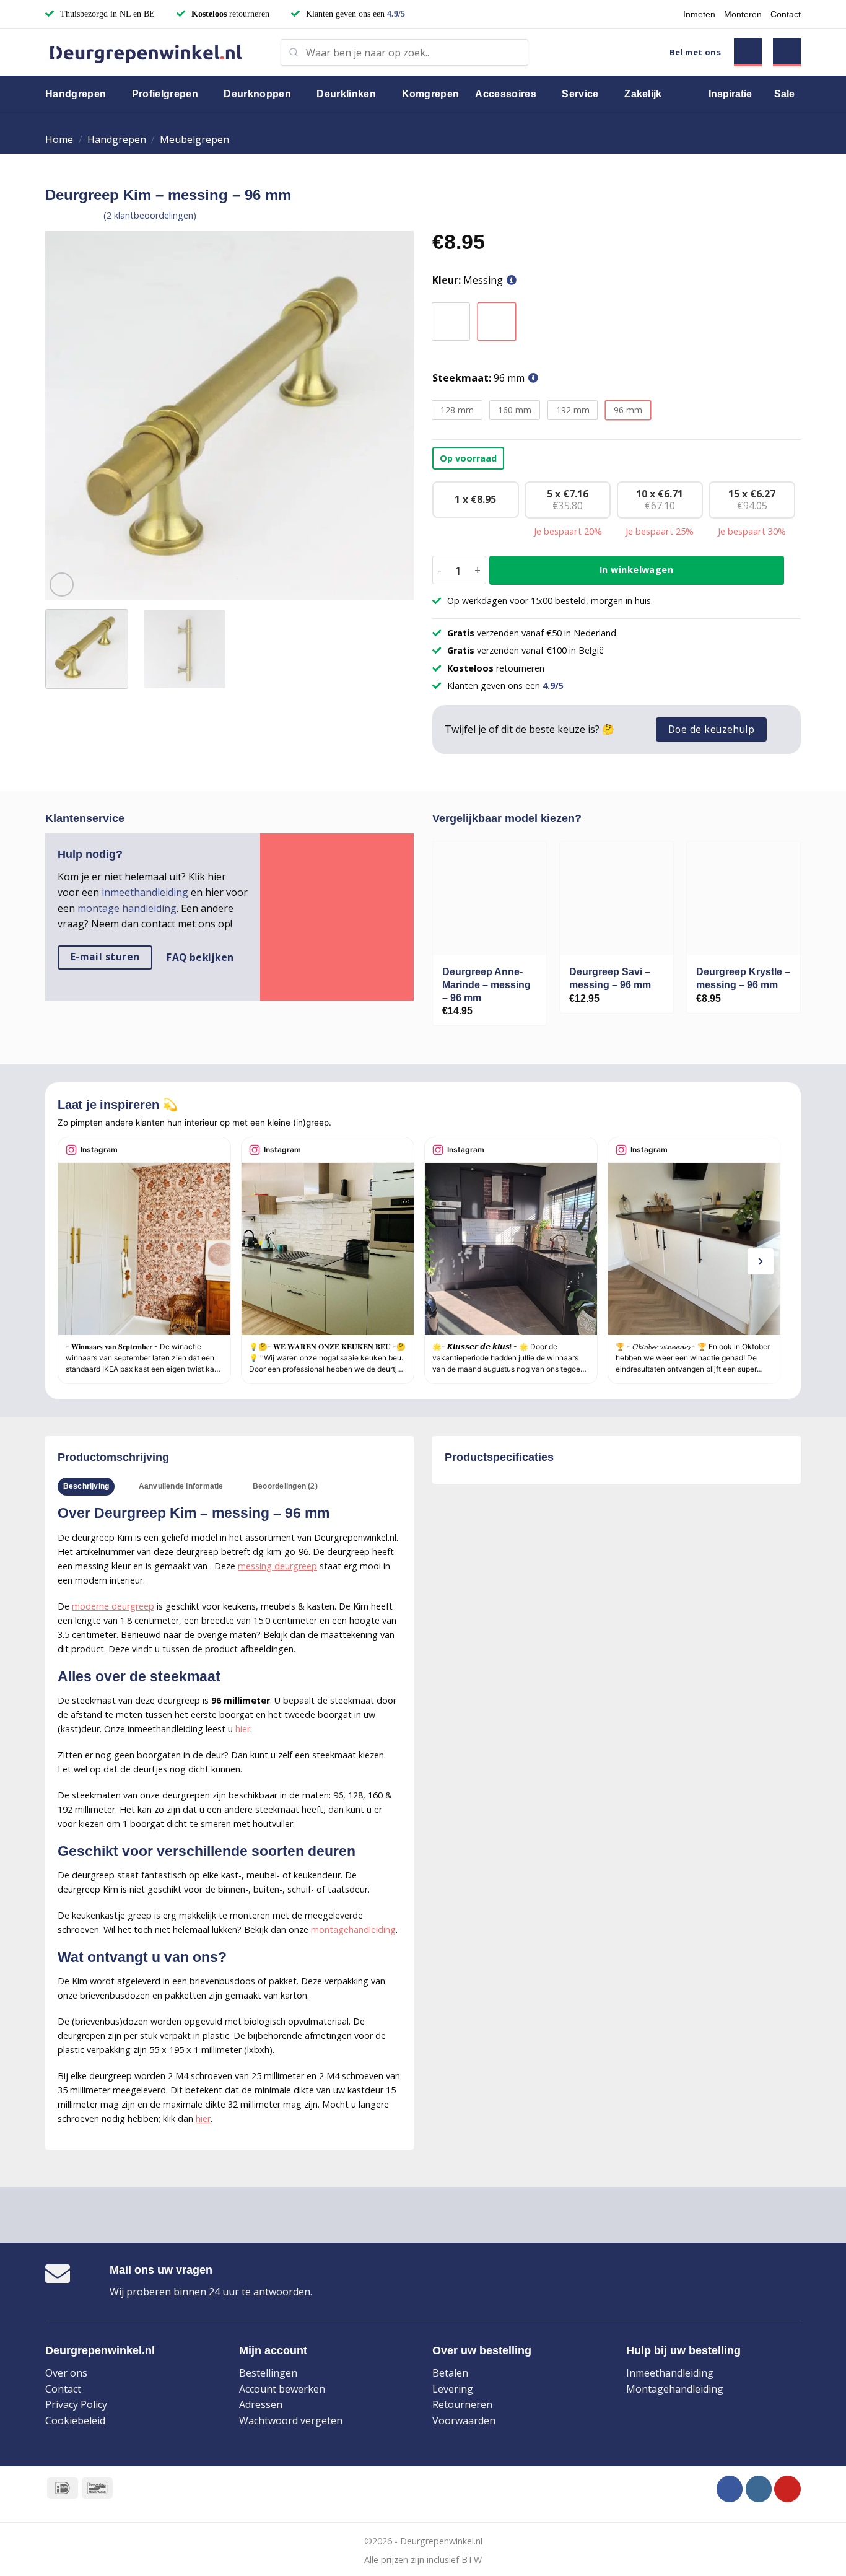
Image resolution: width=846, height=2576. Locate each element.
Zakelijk (643, 94)
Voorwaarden (464, 2420)
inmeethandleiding (145, 892)
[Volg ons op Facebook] (730, 2489)
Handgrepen (76, 94)
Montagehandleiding (675, 2389)
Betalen (450, 2373)
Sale (784, 94)
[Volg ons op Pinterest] (787, 2489)
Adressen (261, 2404)
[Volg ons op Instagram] (759, 2489)
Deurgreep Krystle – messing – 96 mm (743, 978)
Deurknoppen (257, 94)
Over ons (66, 2373)
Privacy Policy (76, 2404)
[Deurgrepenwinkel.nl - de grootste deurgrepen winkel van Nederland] (154, 52)
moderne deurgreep (113, 1606)
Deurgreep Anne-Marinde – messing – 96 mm (486, 985)
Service (580, 94)
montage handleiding (127, 908)
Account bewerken (282, 2389)
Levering (453, 2389)
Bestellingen (268, 2373)
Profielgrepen (165, 94)
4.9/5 (396, 14)
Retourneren (462, 2404)
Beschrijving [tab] (86, 1486)
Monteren (743, 14)
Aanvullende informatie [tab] (181, 1486)
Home (59, 139)
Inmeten (699, 14)
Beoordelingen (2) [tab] (285, 1486)
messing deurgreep (277, 1566)
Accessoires (506, 94)
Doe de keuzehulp (711, 729)
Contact (786, 14)
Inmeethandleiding (670, 2373)
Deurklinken (346, 94)
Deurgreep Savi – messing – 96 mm (610, 978)
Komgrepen (431, 94)
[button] (748, 52)
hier (243, 1729)
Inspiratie (730, 94)
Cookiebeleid (75, 2420)
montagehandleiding (353, 1930)
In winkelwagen (636, 570)
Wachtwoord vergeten (291, 2420)
